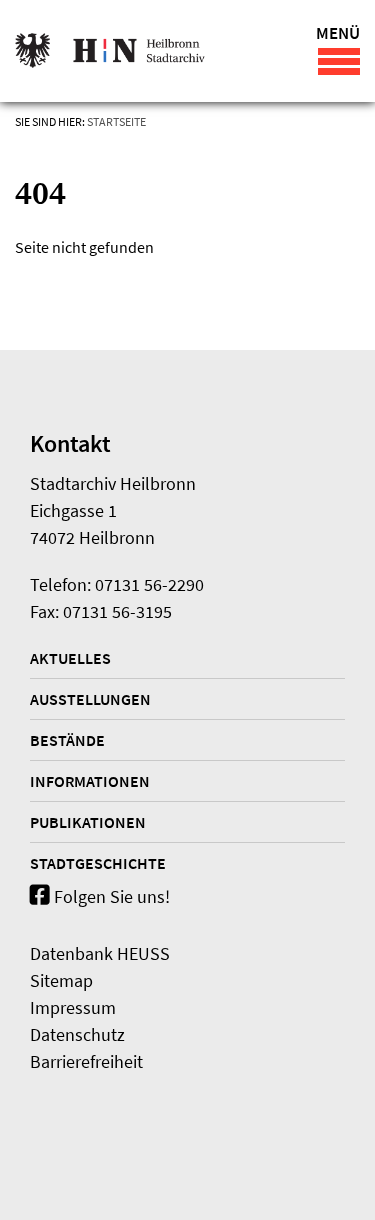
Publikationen (88, 822)
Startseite (116, 121)
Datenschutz (77, 1034)
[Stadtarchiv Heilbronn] (110, 51)
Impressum (73, 1007)
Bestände (67, 740)
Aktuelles (70, 658)
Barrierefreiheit (86, 1061)
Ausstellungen (90, 699)
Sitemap (61, 980)
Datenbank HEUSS (100, 953)
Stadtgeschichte (98, 863)
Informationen (90, 781)
